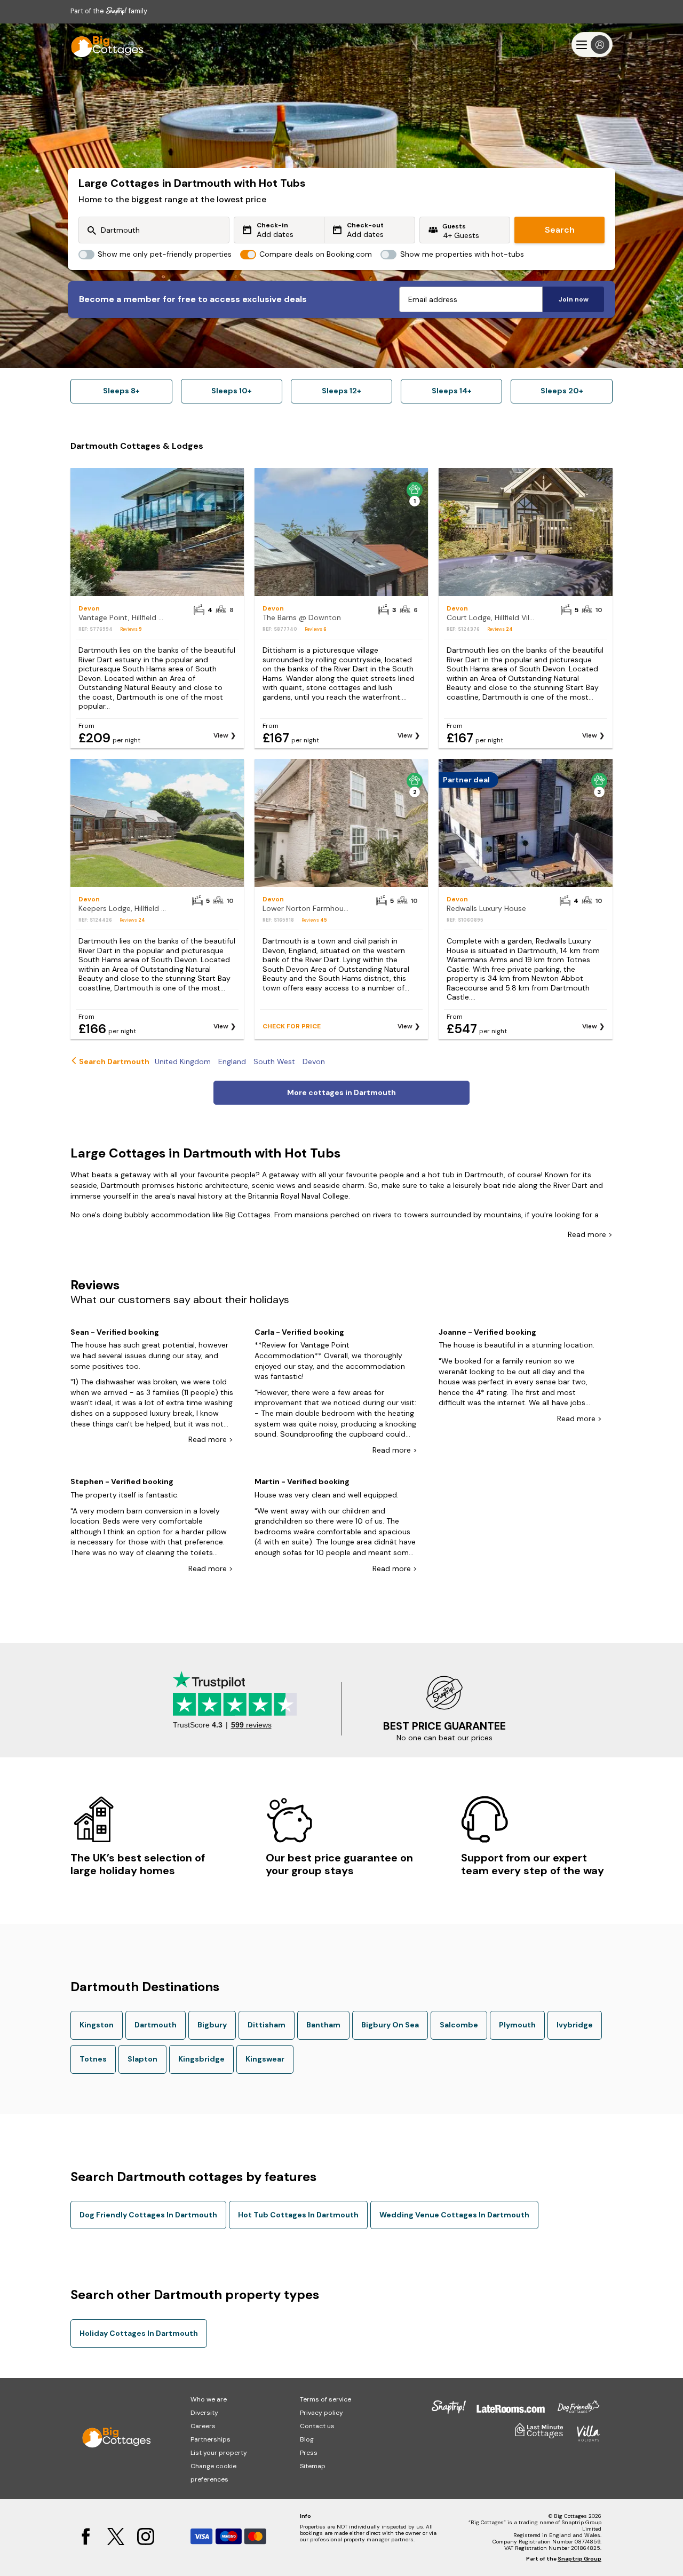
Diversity (204, 2413)
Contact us (317, 2426)
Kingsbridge (201, 2059)
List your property (219, 2453)
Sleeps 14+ (452, 391)
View (221, 735)
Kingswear (265, 2059)
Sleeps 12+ (341, 391)
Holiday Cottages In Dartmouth (139, 2333)
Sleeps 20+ (562, 391)
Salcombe (459, 2025)
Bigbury (212, 2025)
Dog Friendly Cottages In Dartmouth (148, 2215)
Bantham (323, 2025)
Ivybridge (575, 2025)
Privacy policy (321, 2413)
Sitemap (313, 2466)
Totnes (93, 2059)
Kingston (97, 2025)
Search (560, 230)
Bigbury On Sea (390, 2025)
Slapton (142, 2059)
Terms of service (325, 2399)
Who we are (209, 2399)
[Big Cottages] (102, 45)
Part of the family (109, 11)
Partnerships (211, 2439)
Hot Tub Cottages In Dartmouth (298, 2215)
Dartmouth (156, 2025)
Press (309, 2453)
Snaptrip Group (579, 2559)
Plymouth (517, 2025)
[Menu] (592, 45)
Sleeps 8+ (121, 391)
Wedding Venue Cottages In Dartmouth (454, 2215)
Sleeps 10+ (232, 391)
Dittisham (267, 2025)
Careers (203, 2426)
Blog (307, 2439)
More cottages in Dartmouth (341, 1092)
